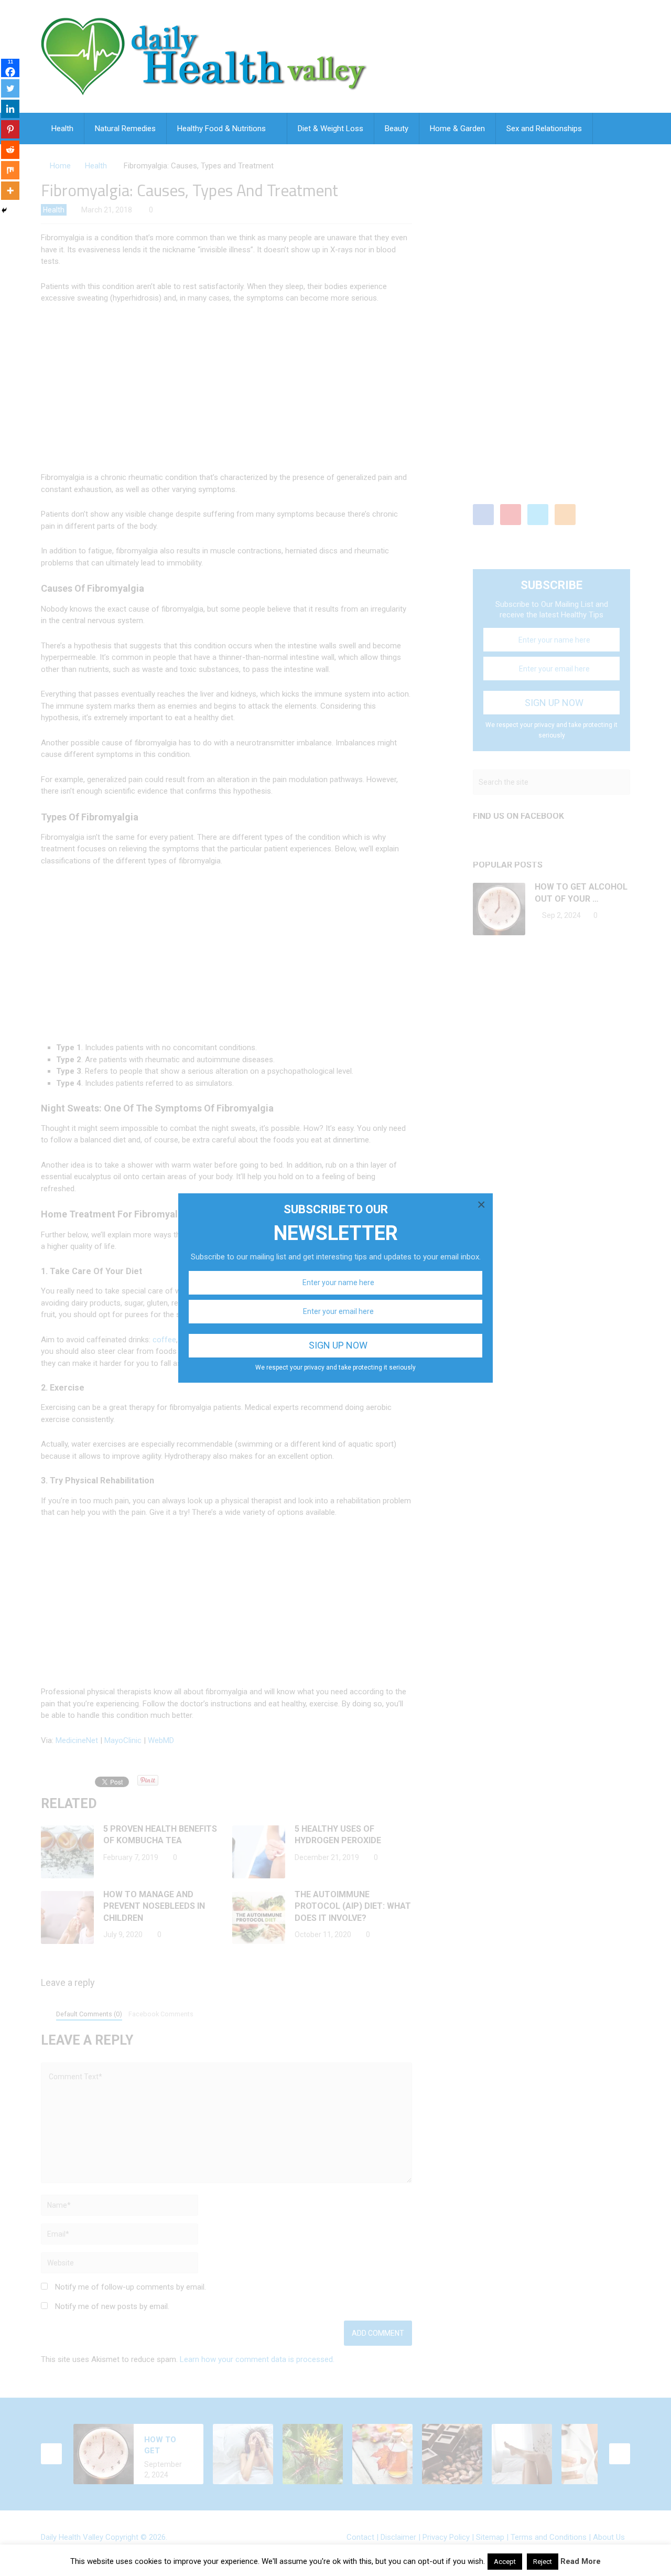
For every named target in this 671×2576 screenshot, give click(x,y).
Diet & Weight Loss (331, 129)
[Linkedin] (10, 109)
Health (62, 129)
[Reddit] (10, 150)
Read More (581, 2561)
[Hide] (4, 210)
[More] (10, 191)
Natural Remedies (125, 129)
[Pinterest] (10, 129)
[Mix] (10, 170)
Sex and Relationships (544, 129)
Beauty (397, 129)
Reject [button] (543, 2562)
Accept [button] (505, 2562)
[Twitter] (10, 88)
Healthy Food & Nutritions (221, 129)
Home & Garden (457, 129)
